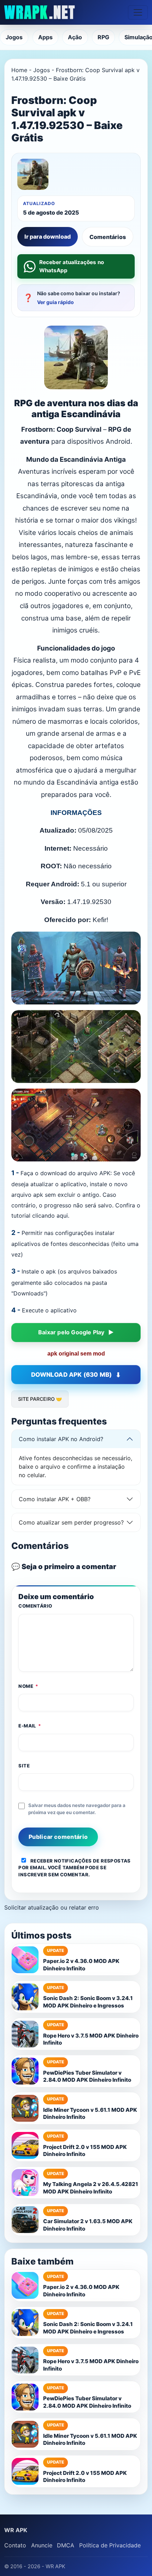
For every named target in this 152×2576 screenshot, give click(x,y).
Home (19, 70)
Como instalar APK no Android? (61, 1439)
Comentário (35, 1606)
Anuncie (42, 2545)
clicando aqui (50, 1216)
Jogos (14, 37)
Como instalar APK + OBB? (55, 1499)
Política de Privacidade (110, 2545)
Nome (28, 1686)
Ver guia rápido (55, 302)
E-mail (30, 1726)
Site (24, 1766)
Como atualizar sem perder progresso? (71, 1522)
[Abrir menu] (138, 12)
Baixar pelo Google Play (71, 1332)
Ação (75, 37)
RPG (103, 37)
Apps (45, 37)
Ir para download (48, 237)
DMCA (66, 2545)
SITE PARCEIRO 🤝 (40, 1399)
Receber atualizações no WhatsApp (72, 266)
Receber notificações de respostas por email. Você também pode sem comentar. (74, 1868)
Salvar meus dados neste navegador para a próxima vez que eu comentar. (77, 1809)
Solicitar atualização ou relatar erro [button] (52, 1907)
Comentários (108, 237)
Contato (15, 2545)
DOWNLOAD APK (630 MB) (71, 1375)
